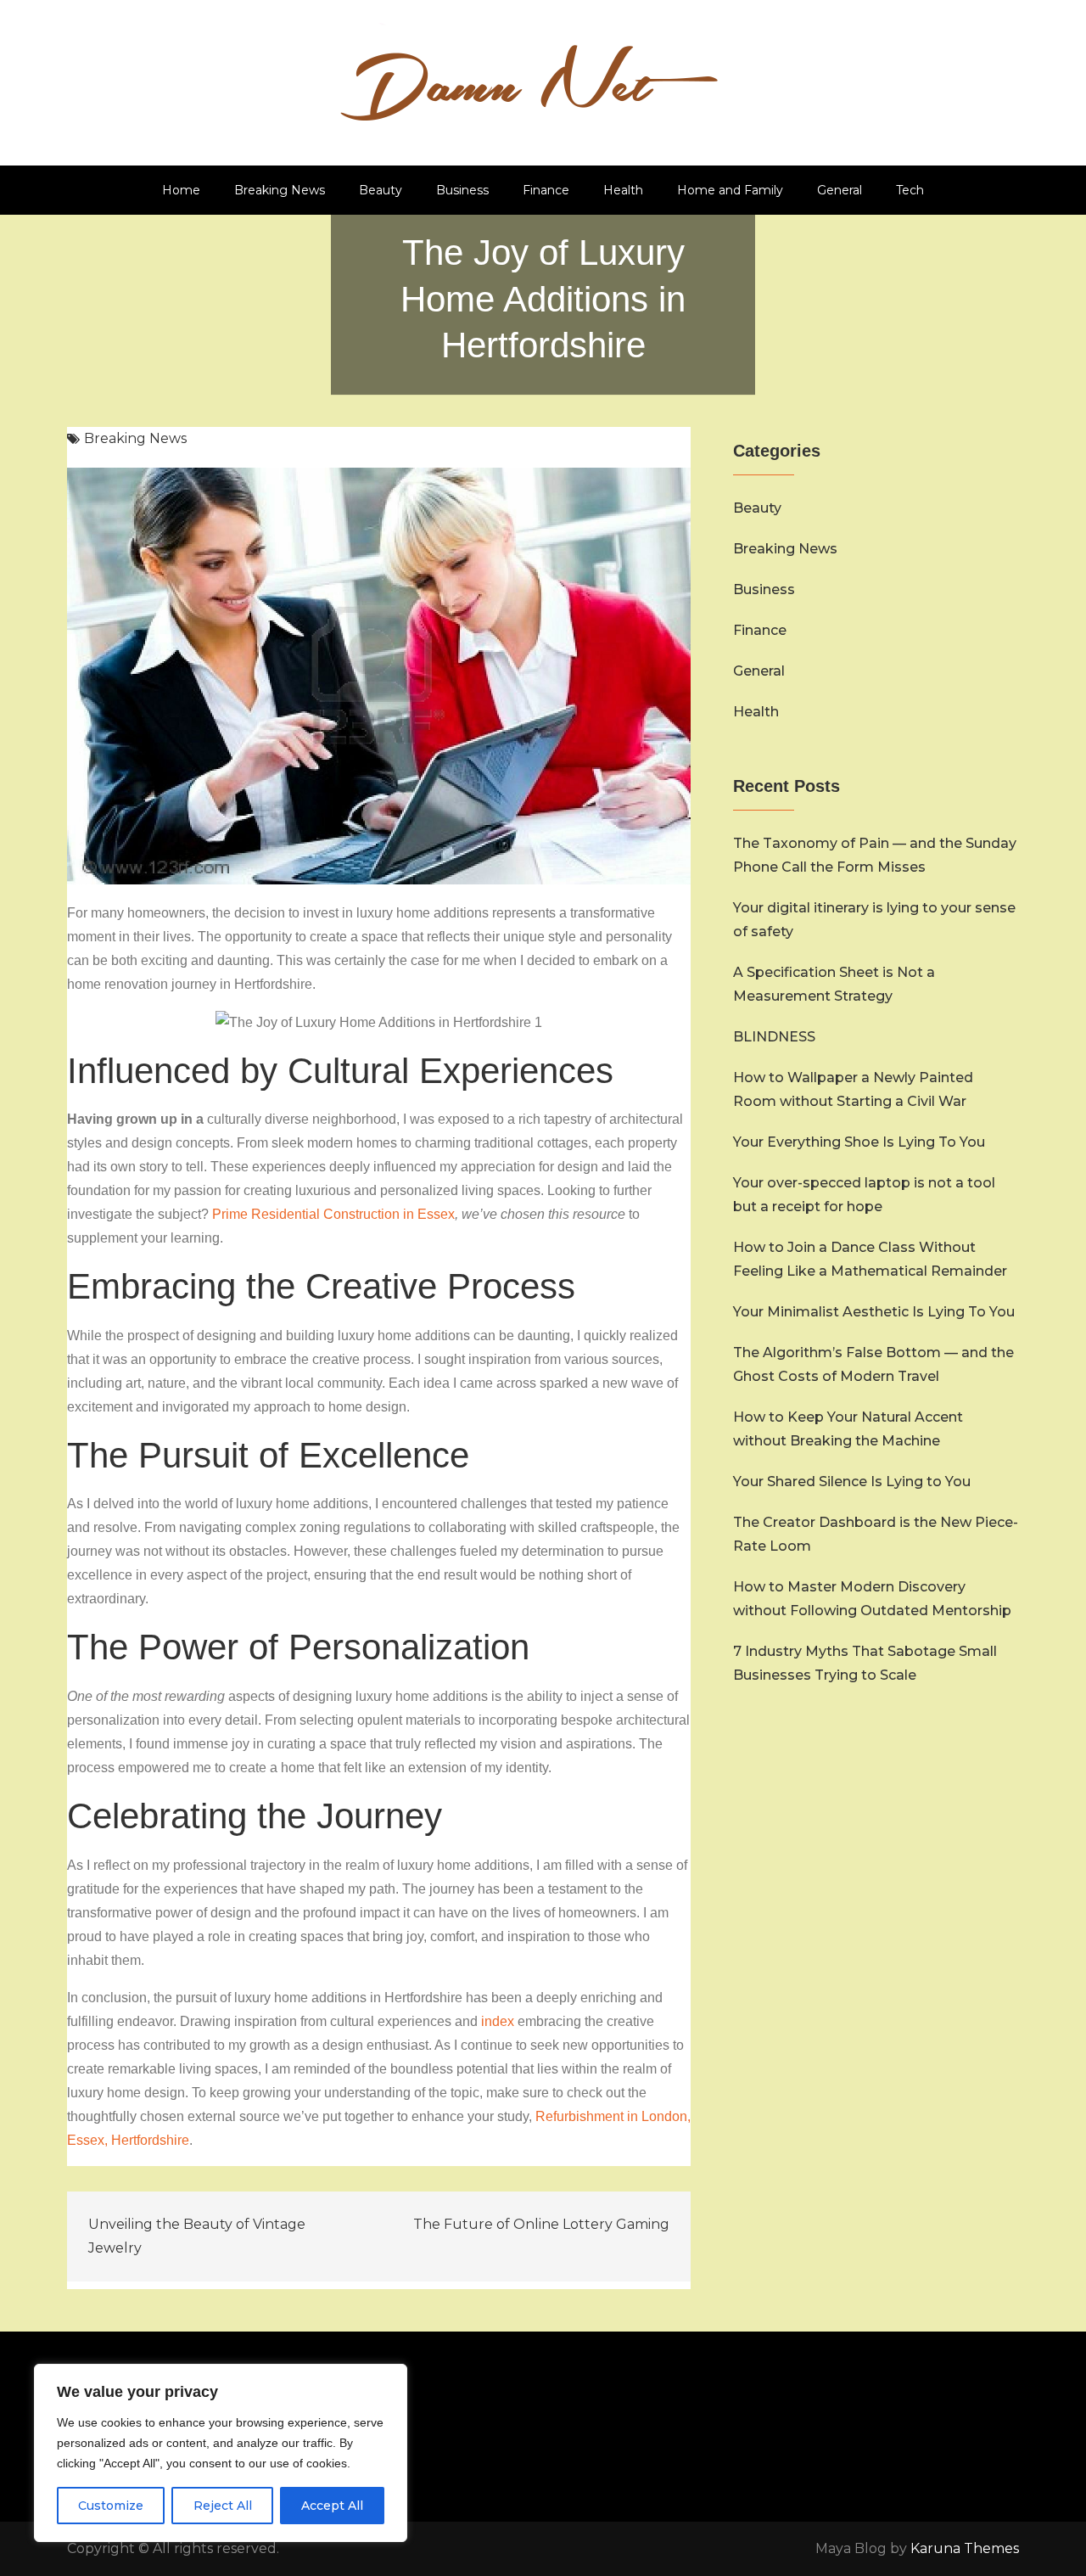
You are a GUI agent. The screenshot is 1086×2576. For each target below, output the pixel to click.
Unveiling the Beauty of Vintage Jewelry (197, 2236)
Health (623, 190)
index (498, 2021)
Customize (111, 2506)
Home (181, 190)
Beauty (381, 190)
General (840, 190)
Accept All (332, 2506)
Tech (910, 190)
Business (462, 190)
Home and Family (730, 190)
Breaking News (280, 190)
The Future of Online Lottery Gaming (541, 2224)
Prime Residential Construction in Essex (333, 1214)
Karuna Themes (965, 2548)
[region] (221, 2453)
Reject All (223, 2506)
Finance (546, 190)
